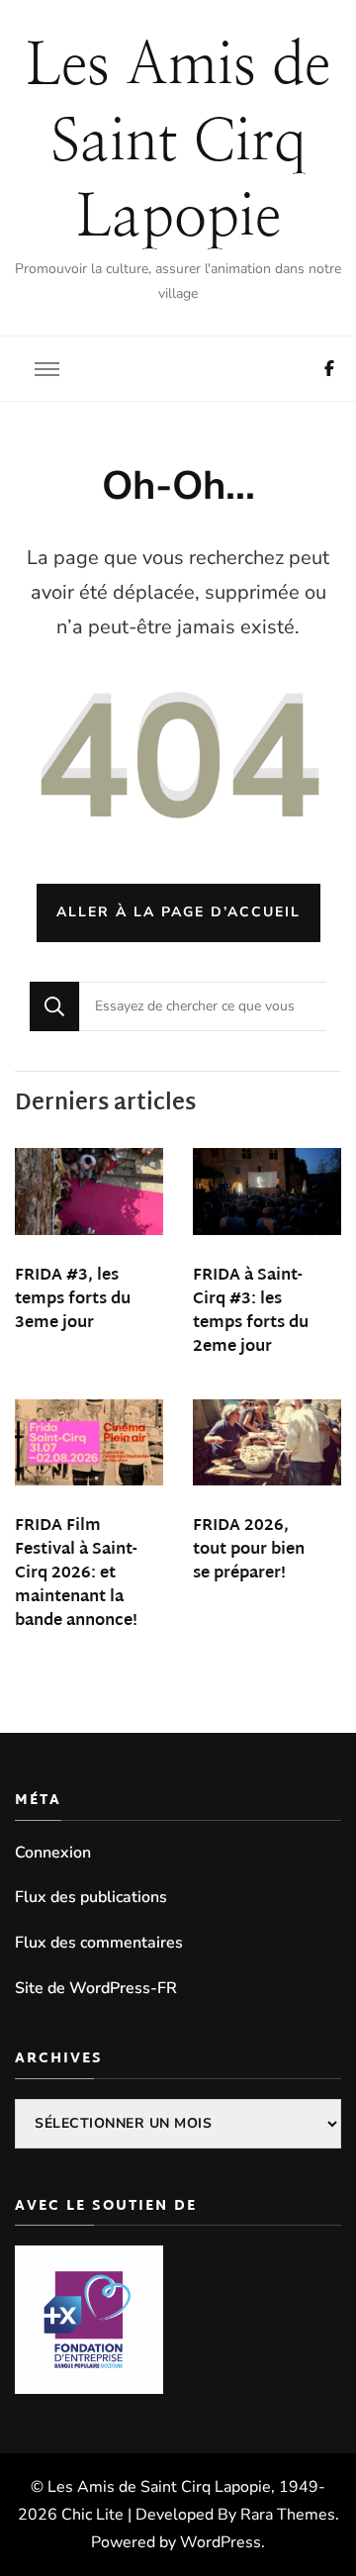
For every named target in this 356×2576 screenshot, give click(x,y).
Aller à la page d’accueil (178, 912)
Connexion (53, 1853)
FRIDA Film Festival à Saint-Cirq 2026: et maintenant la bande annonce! (76, 1574)
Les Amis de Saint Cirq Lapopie (178, 143)
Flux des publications (91, 1897)
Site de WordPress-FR (96, 1988)
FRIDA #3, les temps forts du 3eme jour (73, 1300)
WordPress (221, 2542)
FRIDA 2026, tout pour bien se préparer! (249, 1550)
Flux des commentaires (99, 1943)
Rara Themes (288, 2515)
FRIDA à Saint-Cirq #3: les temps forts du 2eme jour (251, 1312)
